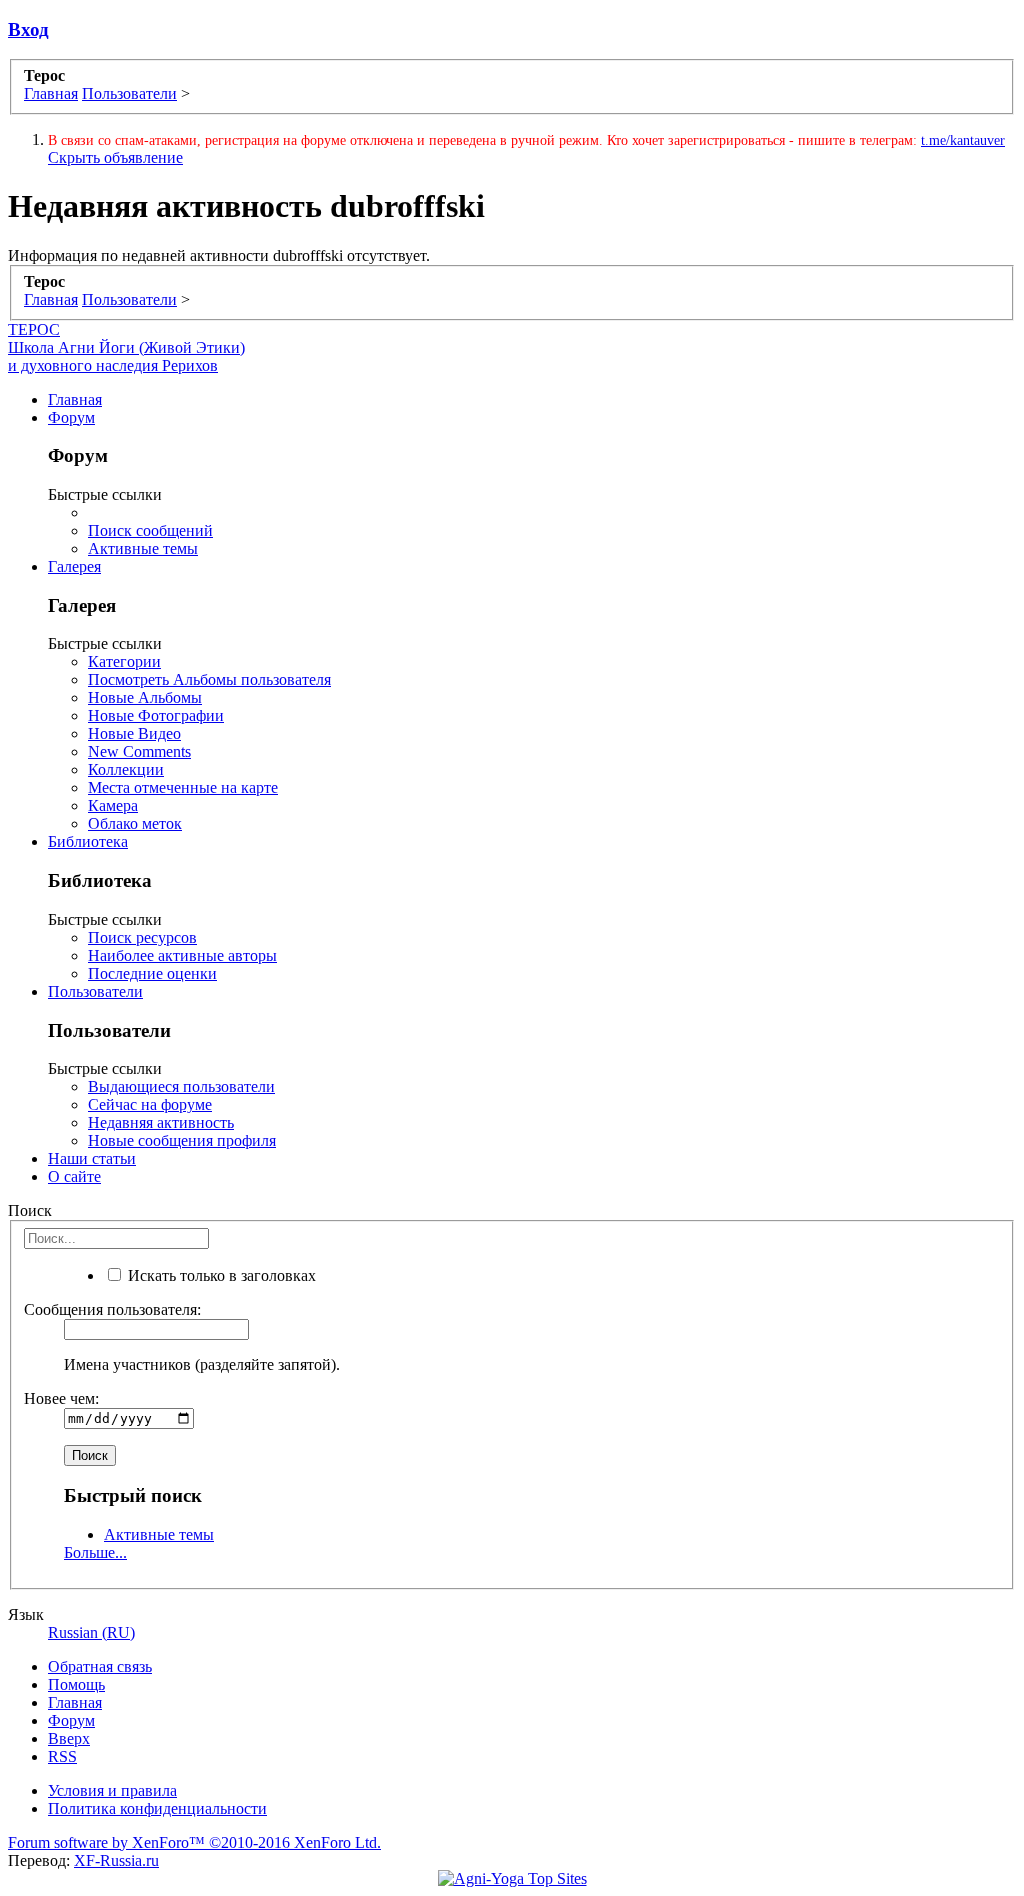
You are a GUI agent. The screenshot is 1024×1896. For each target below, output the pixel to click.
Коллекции (126, 769)
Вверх (69, 1738)
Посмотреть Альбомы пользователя (209, 679)
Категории (124, 661)
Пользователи (95, 991)
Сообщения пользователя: (112, 1309)
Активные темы (143, 548)
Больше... (95, 1552)
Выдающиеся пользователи (181, 1086)
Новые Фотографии (156, 715)
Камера (113, 805)
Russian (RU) (91, 1632)
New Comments (139, 751)
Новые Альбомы (145, 697)
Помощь (76, 1684)
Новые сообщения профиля (182, 1140)
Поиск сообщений (150, 530)
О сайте (74, 1176)
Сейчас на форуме (150, 1104)
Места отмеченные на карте (183, 787)
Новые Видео (134, 733)
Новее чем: (61, 1398)
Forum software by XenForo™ (194, 1842)
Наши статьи (92, 1158)
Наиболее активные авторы (182, 955)
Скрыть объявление (115, 157)
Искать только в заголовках (220, 1275)
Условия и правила (112, 1790)
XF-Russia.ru (116, 1860)
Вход (28, 29)
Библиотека (88, 841)
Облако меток (135, 823)
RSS (62, 1756)
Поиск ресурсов (142, 937)
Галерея (74, 566)
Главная (75, 399)
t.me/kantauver (963, 140)
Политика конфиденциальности (157, 1808)
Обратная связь (100, 1666)
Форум (71, 417)
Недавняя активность (161, 1122)
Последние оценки (152, 973)
